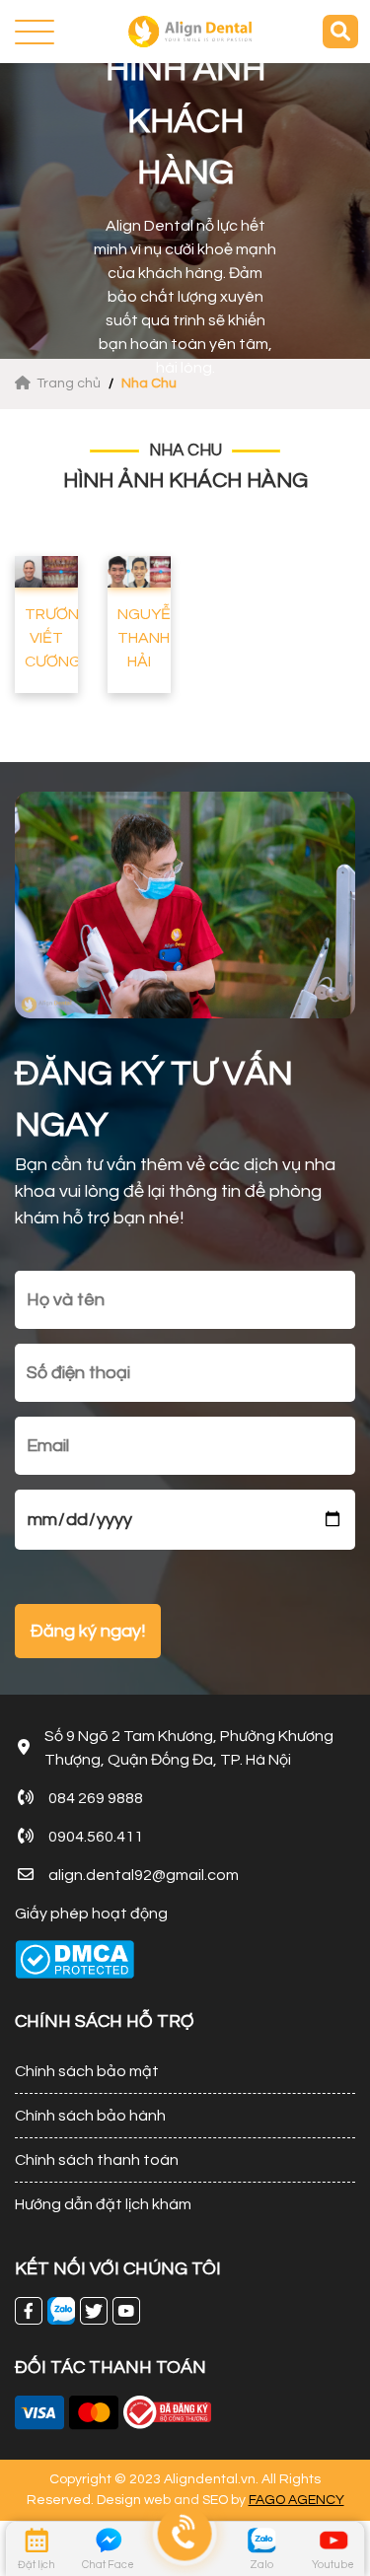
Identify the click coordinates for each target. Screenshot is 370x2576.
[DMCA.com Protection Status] (74, 1959)
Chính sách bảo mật (87, 2071)
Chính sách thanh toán (97, 2160)
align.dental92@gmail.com (144, 1875)
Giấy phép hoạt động (91, 1914)
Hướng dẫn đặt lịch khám (103, 2204)
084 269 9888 (96, 1798)
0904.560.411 (96, 1837)
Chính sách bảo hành (90, 2116)
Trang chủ (70, 383)
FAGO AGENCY (296, 2500)
